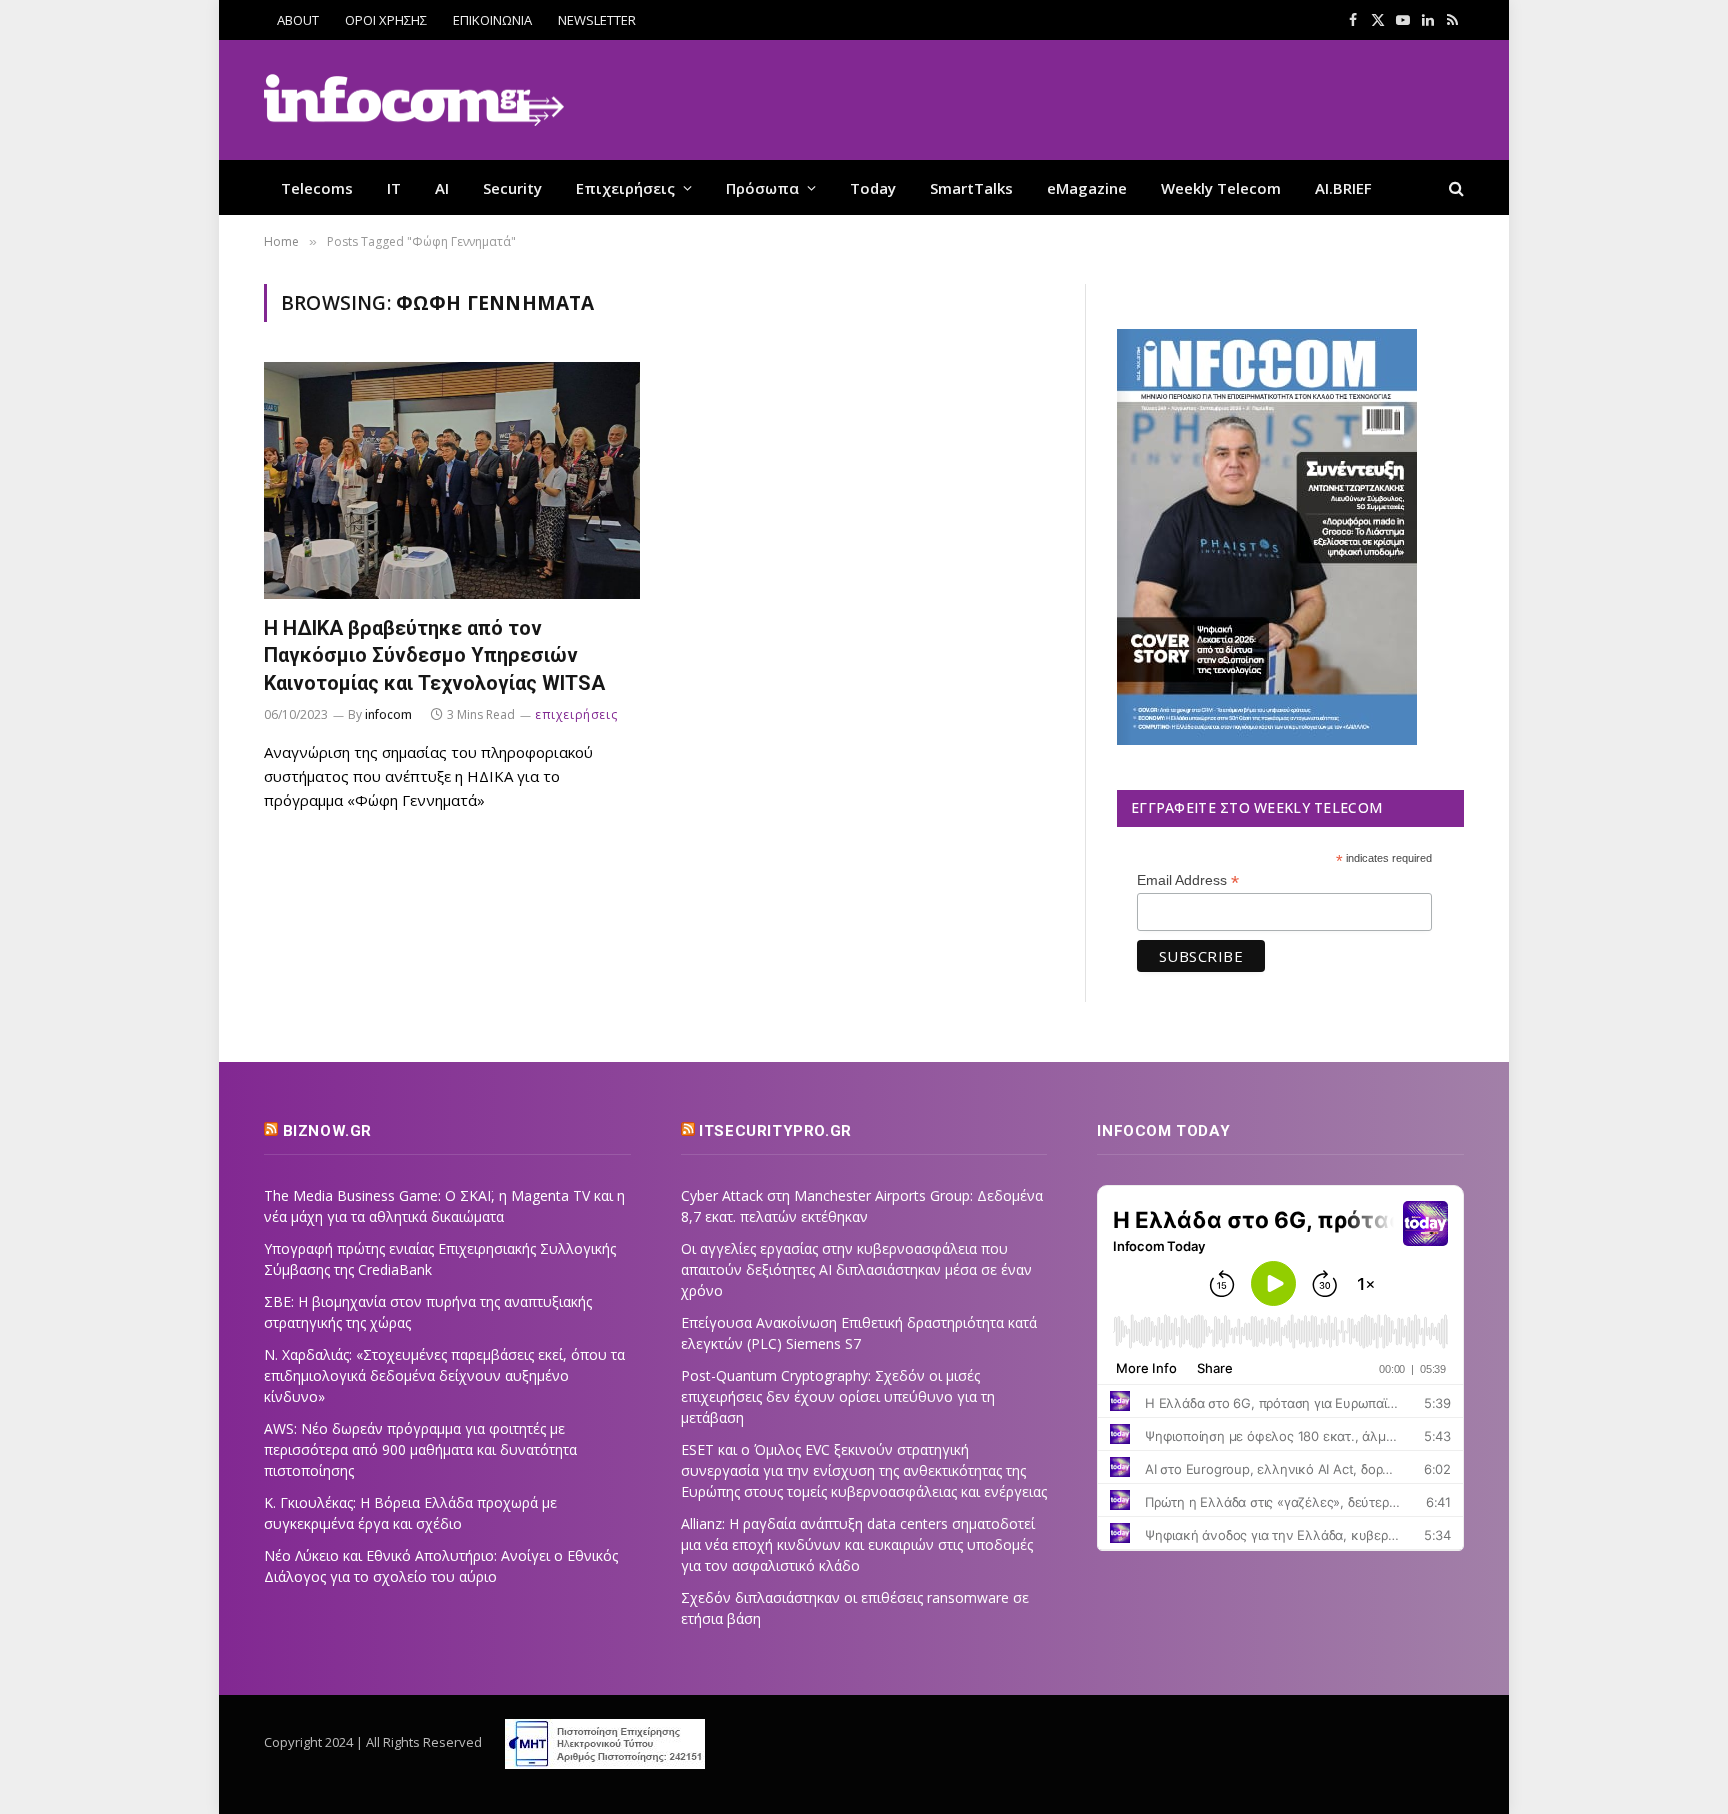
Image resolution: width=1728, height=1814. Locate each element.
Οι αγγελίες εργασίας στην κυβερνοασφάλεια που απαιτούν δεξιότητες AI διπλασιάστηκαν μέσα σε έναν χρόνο (856, 1269)
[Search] (1454, 187)
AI (442, 188)
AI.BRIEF (1343, 188)
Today (873, 188)
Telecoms (317, 188)
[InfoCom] (414, 100)
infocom (388, 714)
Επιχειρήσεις (625, 188)
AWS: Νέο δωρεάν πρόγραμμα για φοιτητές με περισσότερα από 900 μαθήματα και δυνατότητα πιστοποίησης (420, 1449)
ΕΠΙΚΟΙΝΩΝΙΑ (492, 20)
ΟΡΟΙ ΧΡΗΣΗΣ (386, 20)
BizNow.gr (327, 1131)
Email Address (1188, 880)
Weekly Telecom (1221, 188)
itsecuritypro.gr (775, 1131)
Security (512, 188)
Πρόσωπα (762, 188)
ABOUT (298, 20)
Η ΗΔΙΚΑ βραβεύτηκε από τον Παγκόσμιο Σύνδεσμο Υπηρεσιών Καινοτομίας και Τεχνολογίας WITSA (434, 655)
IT (394, 188)
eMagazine (1087, 188)
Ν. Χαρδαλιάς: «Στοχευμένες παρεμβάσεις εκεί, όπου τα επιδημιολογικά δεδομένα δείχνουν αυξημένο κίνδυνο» (444, 1375)
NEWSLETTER (597, 20)
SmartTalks (971, 188)
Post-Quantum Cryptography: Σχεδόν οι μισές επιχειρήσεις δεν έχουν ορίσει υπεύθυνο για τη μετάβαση (838, 1396)
